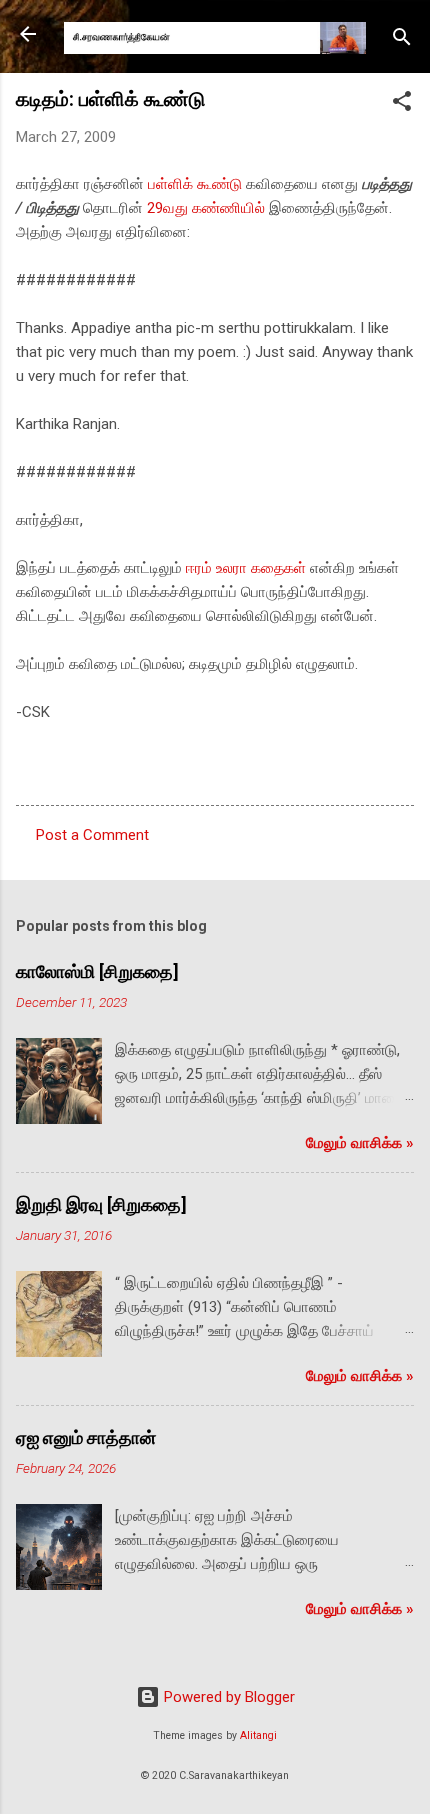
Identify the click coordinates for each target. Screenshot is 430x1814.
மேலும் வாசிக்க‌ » (360, 1143)
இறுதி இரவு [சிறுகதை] (101, 1204)
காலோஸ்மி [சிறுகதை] (97, 971)
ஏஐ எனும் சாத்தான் (86, 1437)
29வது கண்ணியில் (206, 208)
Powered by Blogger (227, 1697)
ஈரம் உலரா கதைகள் (246, 568)
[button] (402, 104)
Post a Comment (92, 835)
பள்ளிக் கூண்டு (195, 184)
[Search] (402, 40)
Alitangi (258, 1735)
